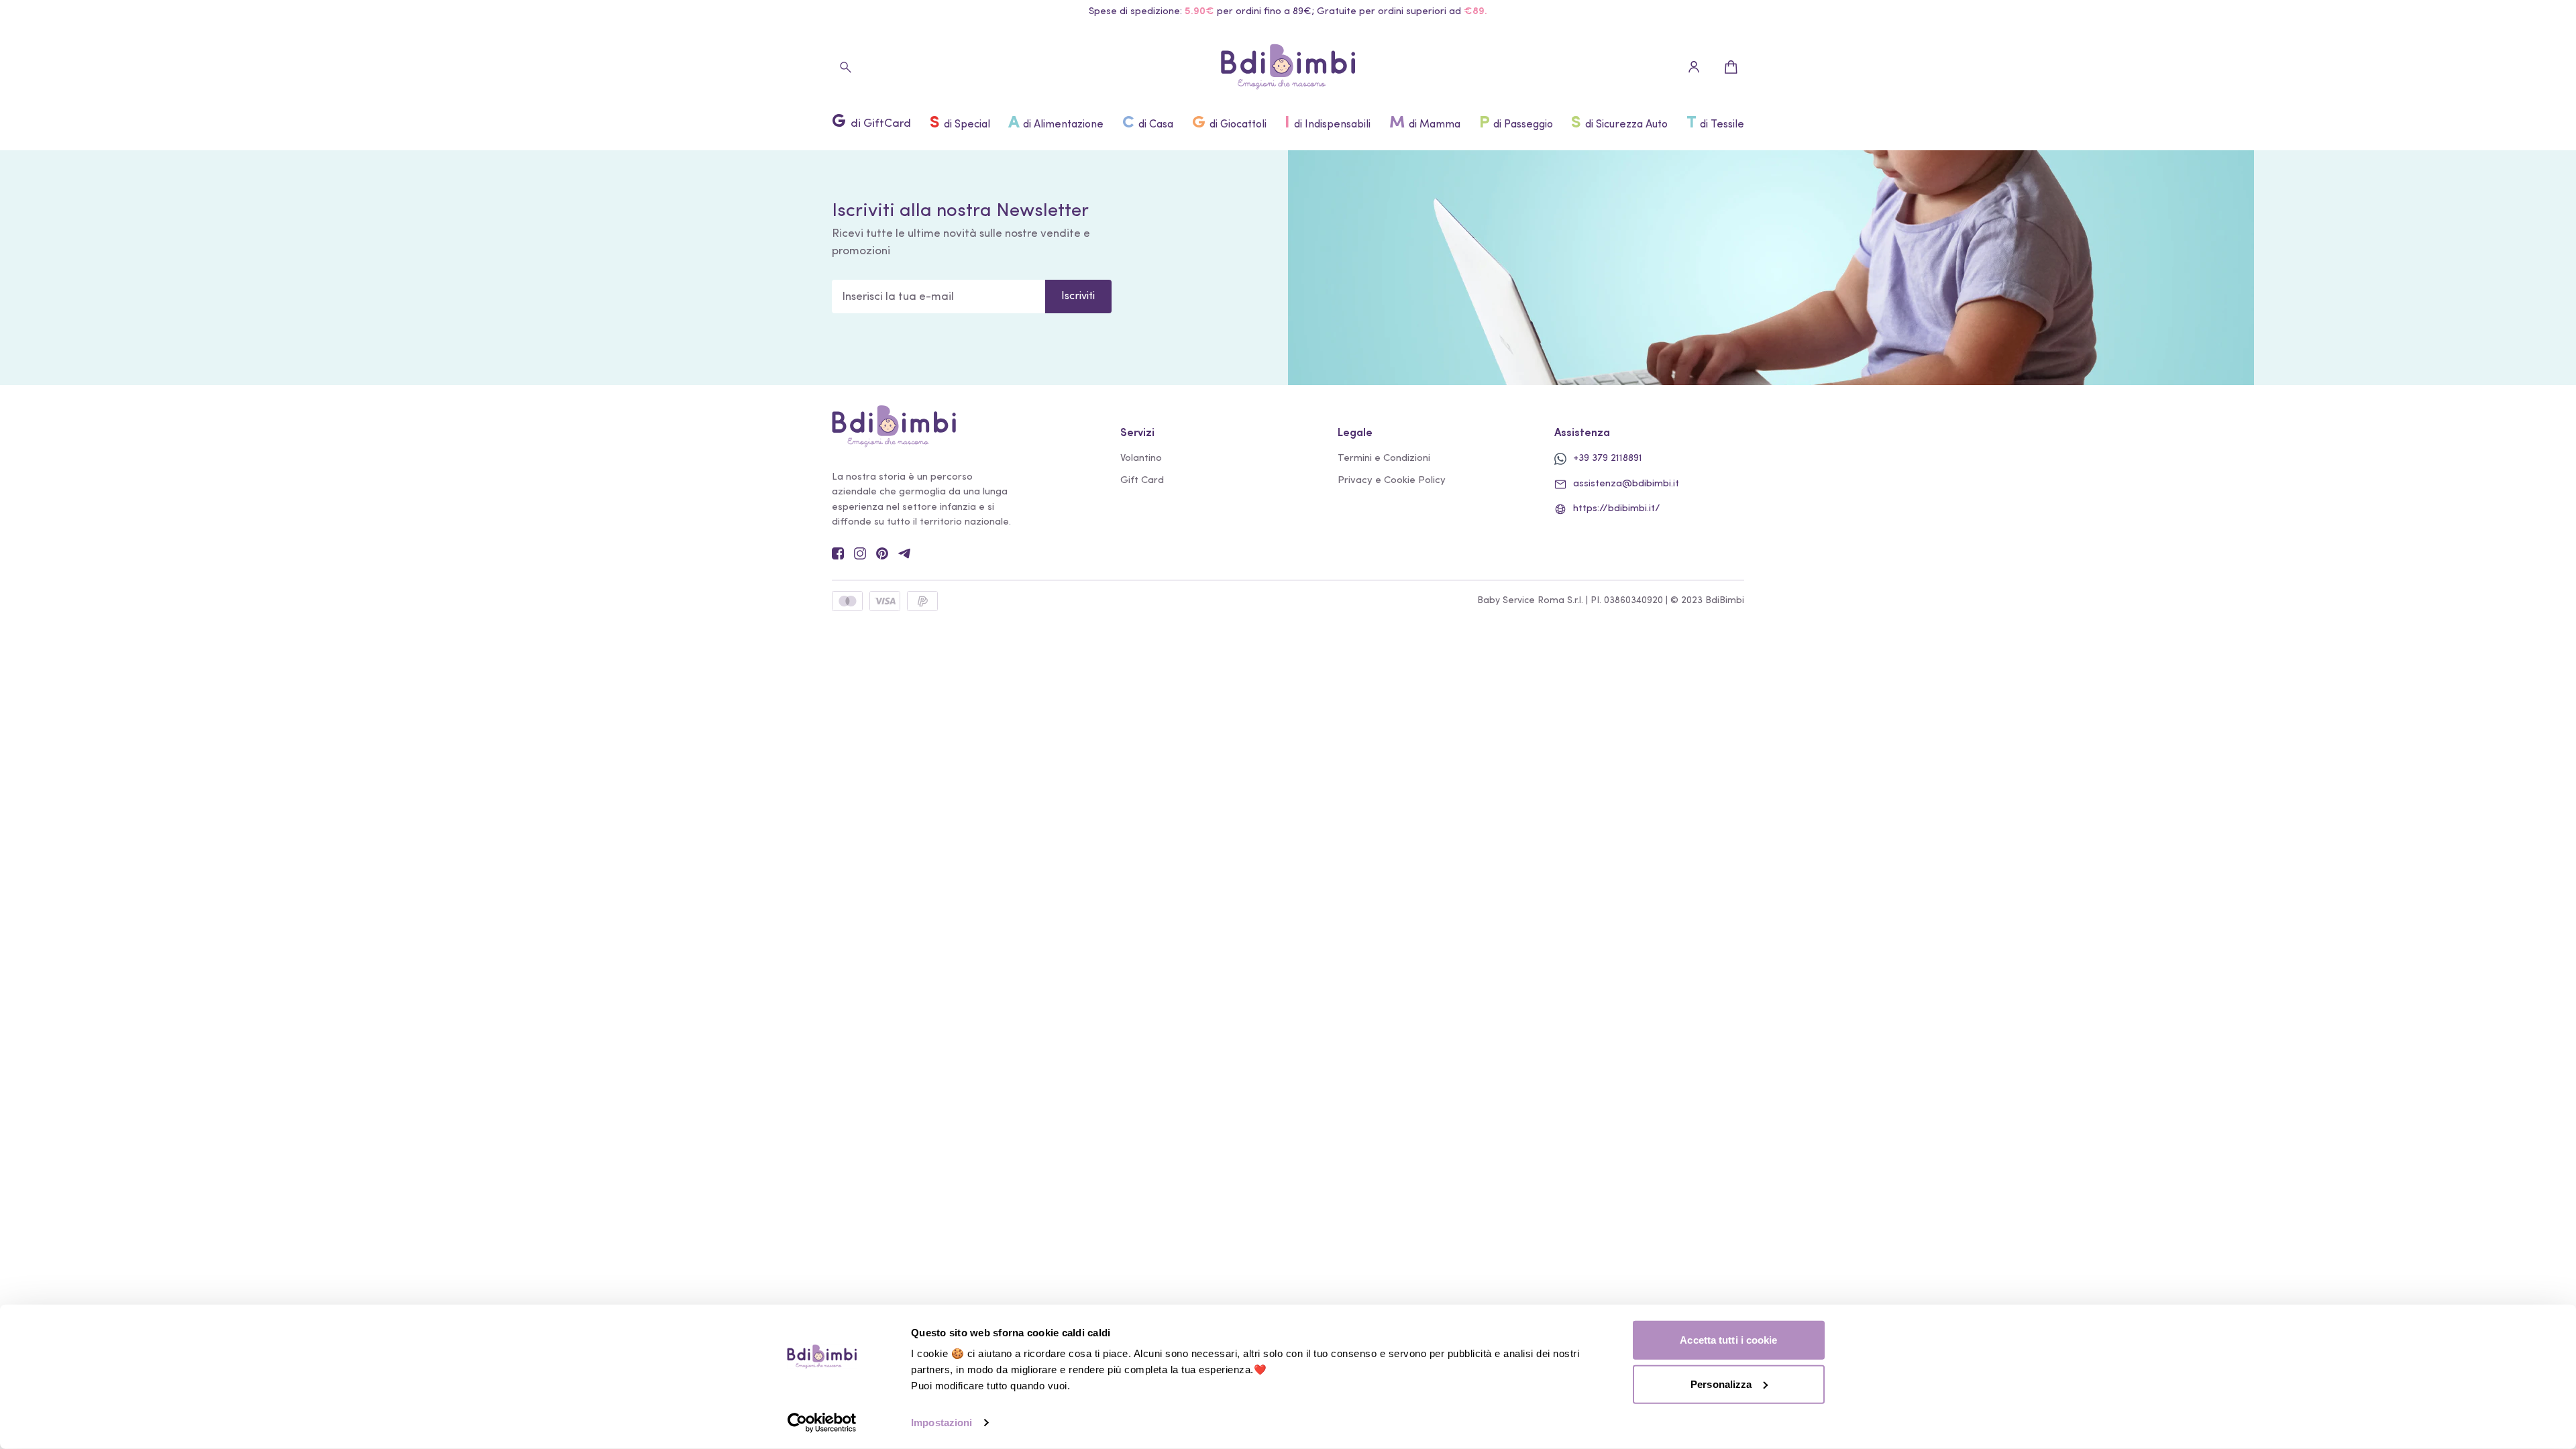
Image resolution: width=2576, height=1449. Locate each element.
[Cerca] (845, 67)
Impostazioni (942, 1423)
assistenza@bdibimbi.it (1626, 484)
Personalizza (1721, 1384)
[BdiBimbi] (1288, 67)
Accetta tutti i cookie (1728, 1340)
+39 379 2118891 (1608, 459)
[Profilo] (1694, 67)
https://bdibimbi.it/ (1617, 509)
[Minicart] (1731, 67)
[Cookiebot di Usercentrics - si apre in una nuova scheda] (822, 1423)
